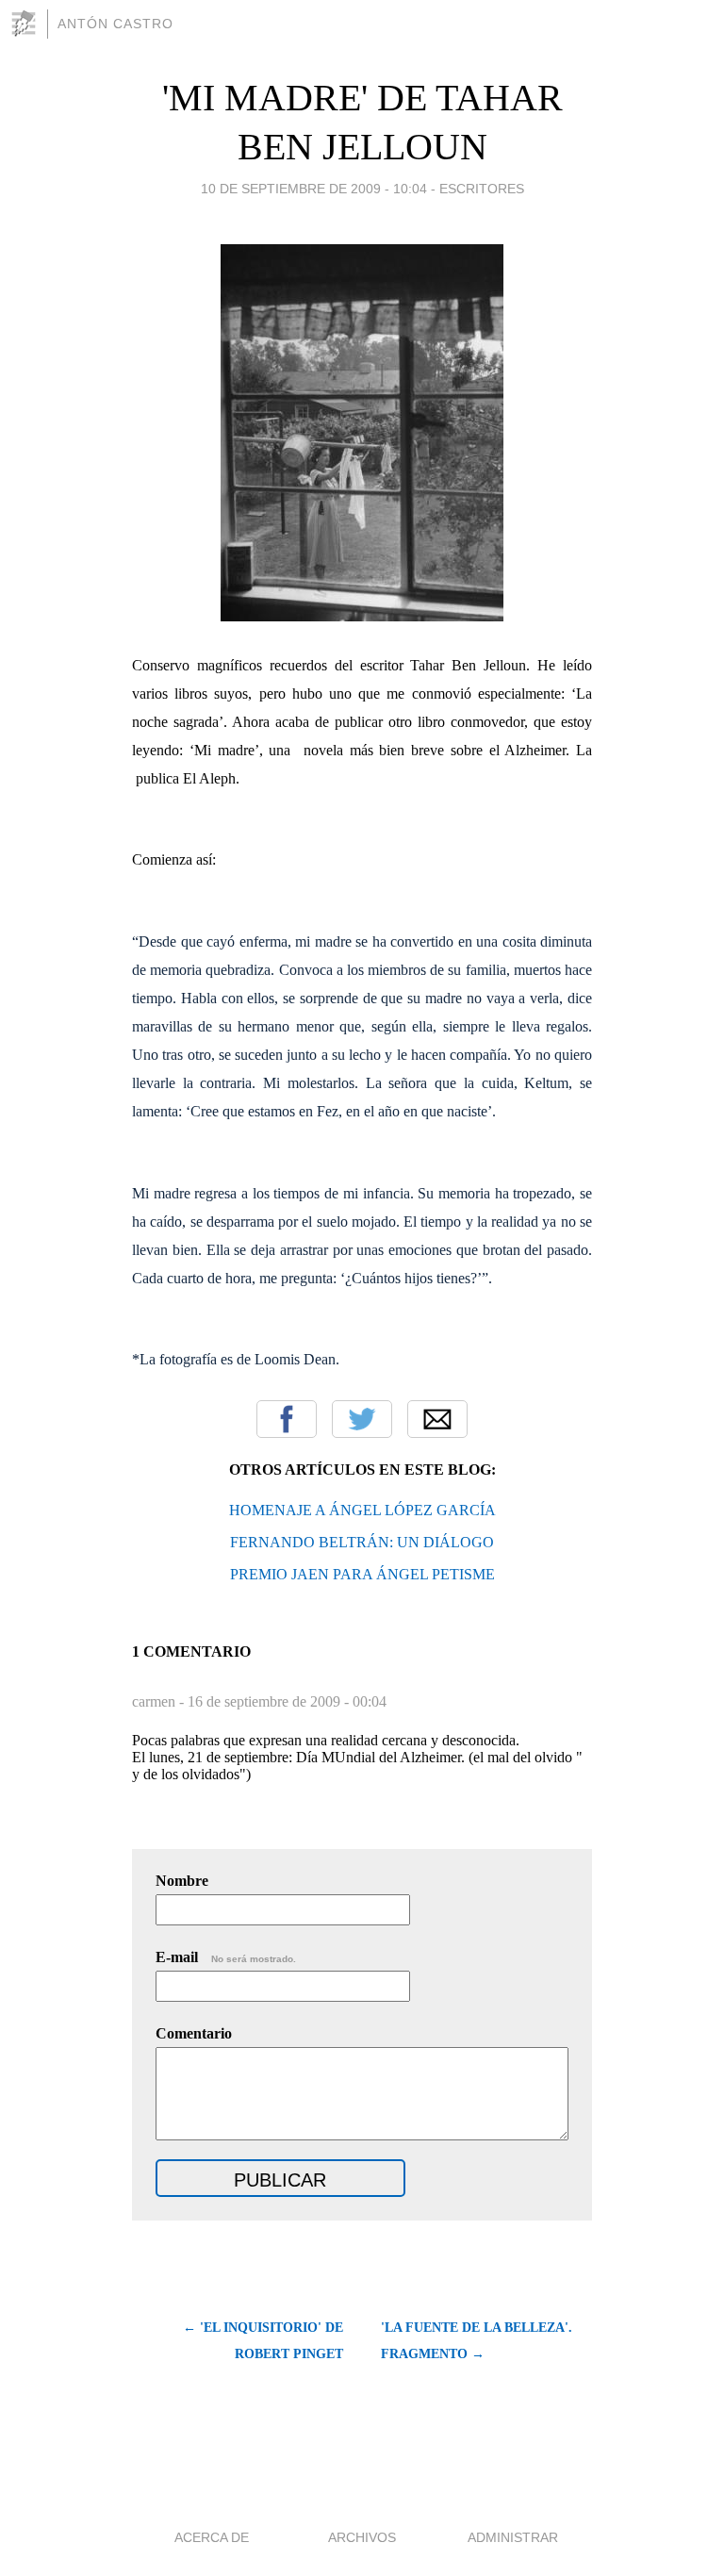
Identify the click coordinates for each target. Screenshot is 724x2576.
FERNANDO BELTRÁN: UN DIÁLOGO (362, 1542)
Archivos (362, 2537)
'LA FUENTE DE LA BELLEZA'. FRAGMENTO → (477, 2341)
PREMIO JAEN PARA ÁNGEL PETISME (362, 1574)
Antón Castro (115, 24)
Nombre (182, 1881)
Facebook (287, 1419)
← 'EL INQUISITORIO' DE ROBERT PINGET (263, 2341)
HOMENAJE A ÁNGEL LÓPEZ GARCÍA (362, 1510)
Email (437, 1419)
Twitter (362, 1419)
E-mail (226, 1957)
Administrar (513, 2537)
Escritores (482, 189)
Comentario (194, 2033)
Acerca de (212, 2537)
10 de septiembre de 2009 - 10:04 (314, 189)
